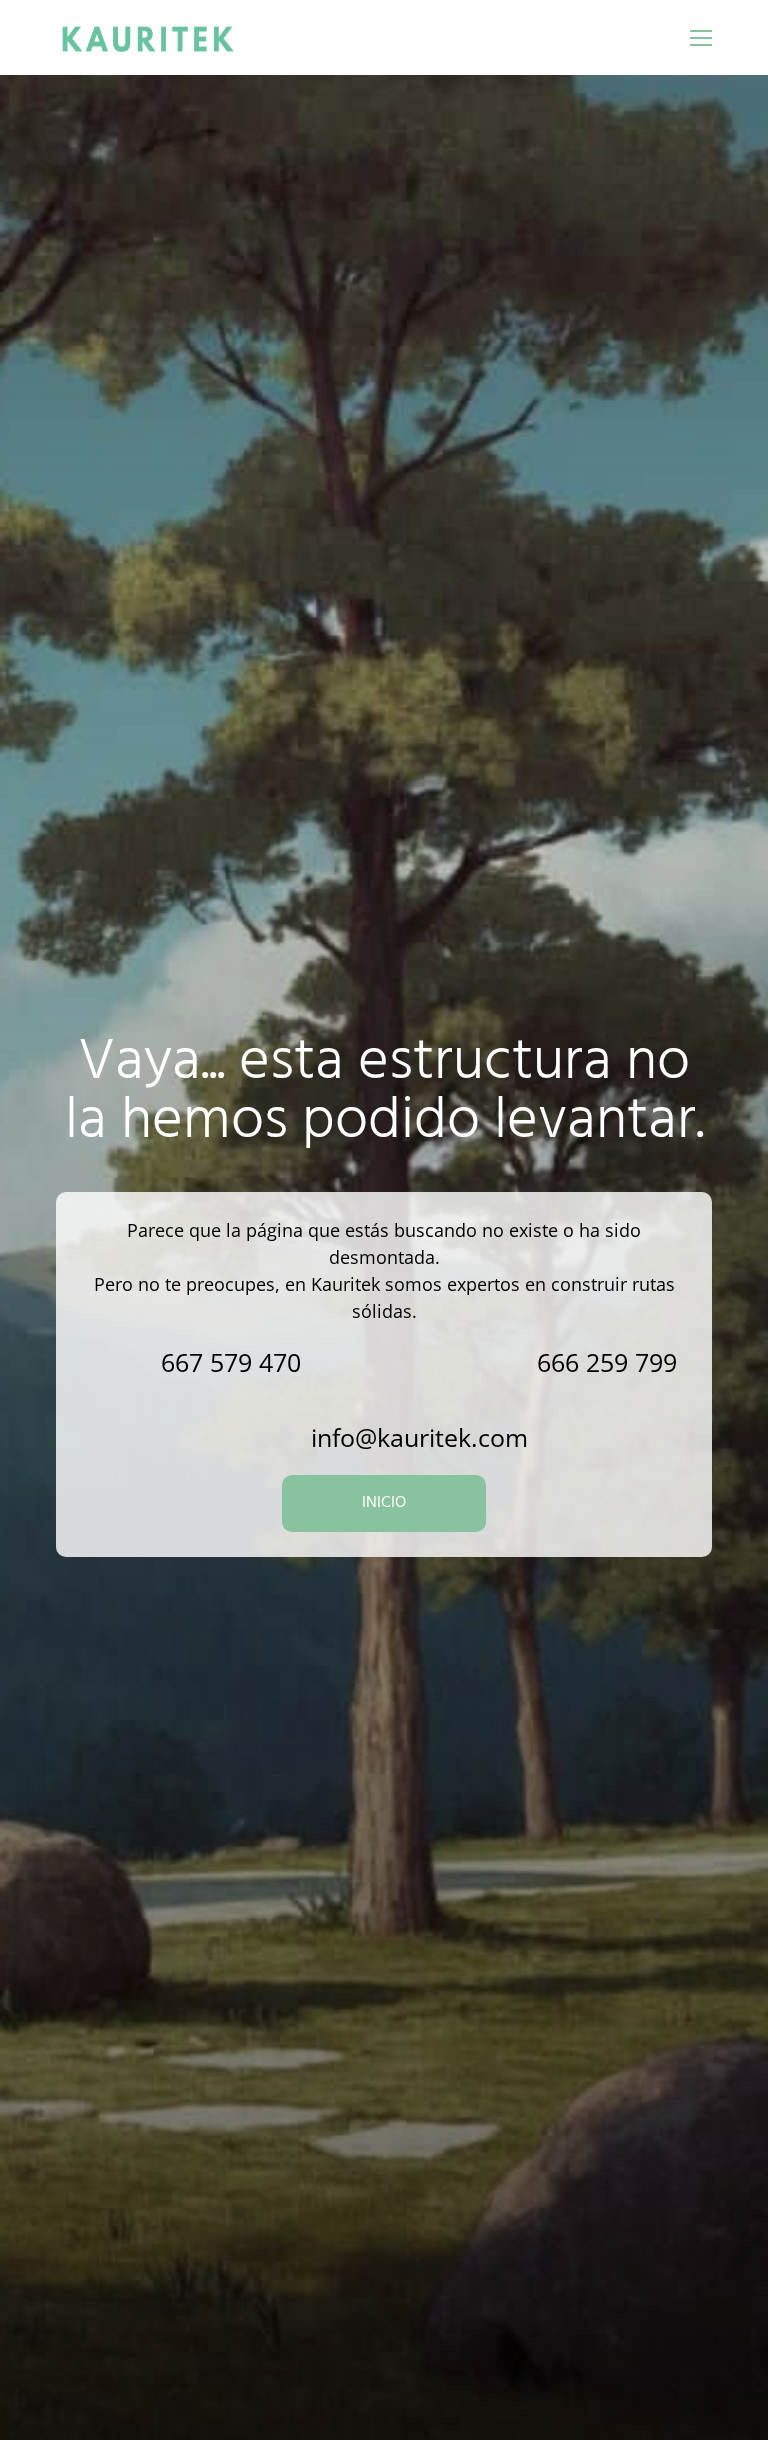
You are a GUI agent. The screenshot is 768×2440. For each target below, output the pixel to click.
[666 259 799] (494, 1362)
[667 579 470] (118, 1362)
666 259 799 (607, 1362)
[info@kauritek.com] (268, 1437)
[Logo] (147, 38)
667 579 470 (231, 1362)
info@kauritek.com (419, 1437)
